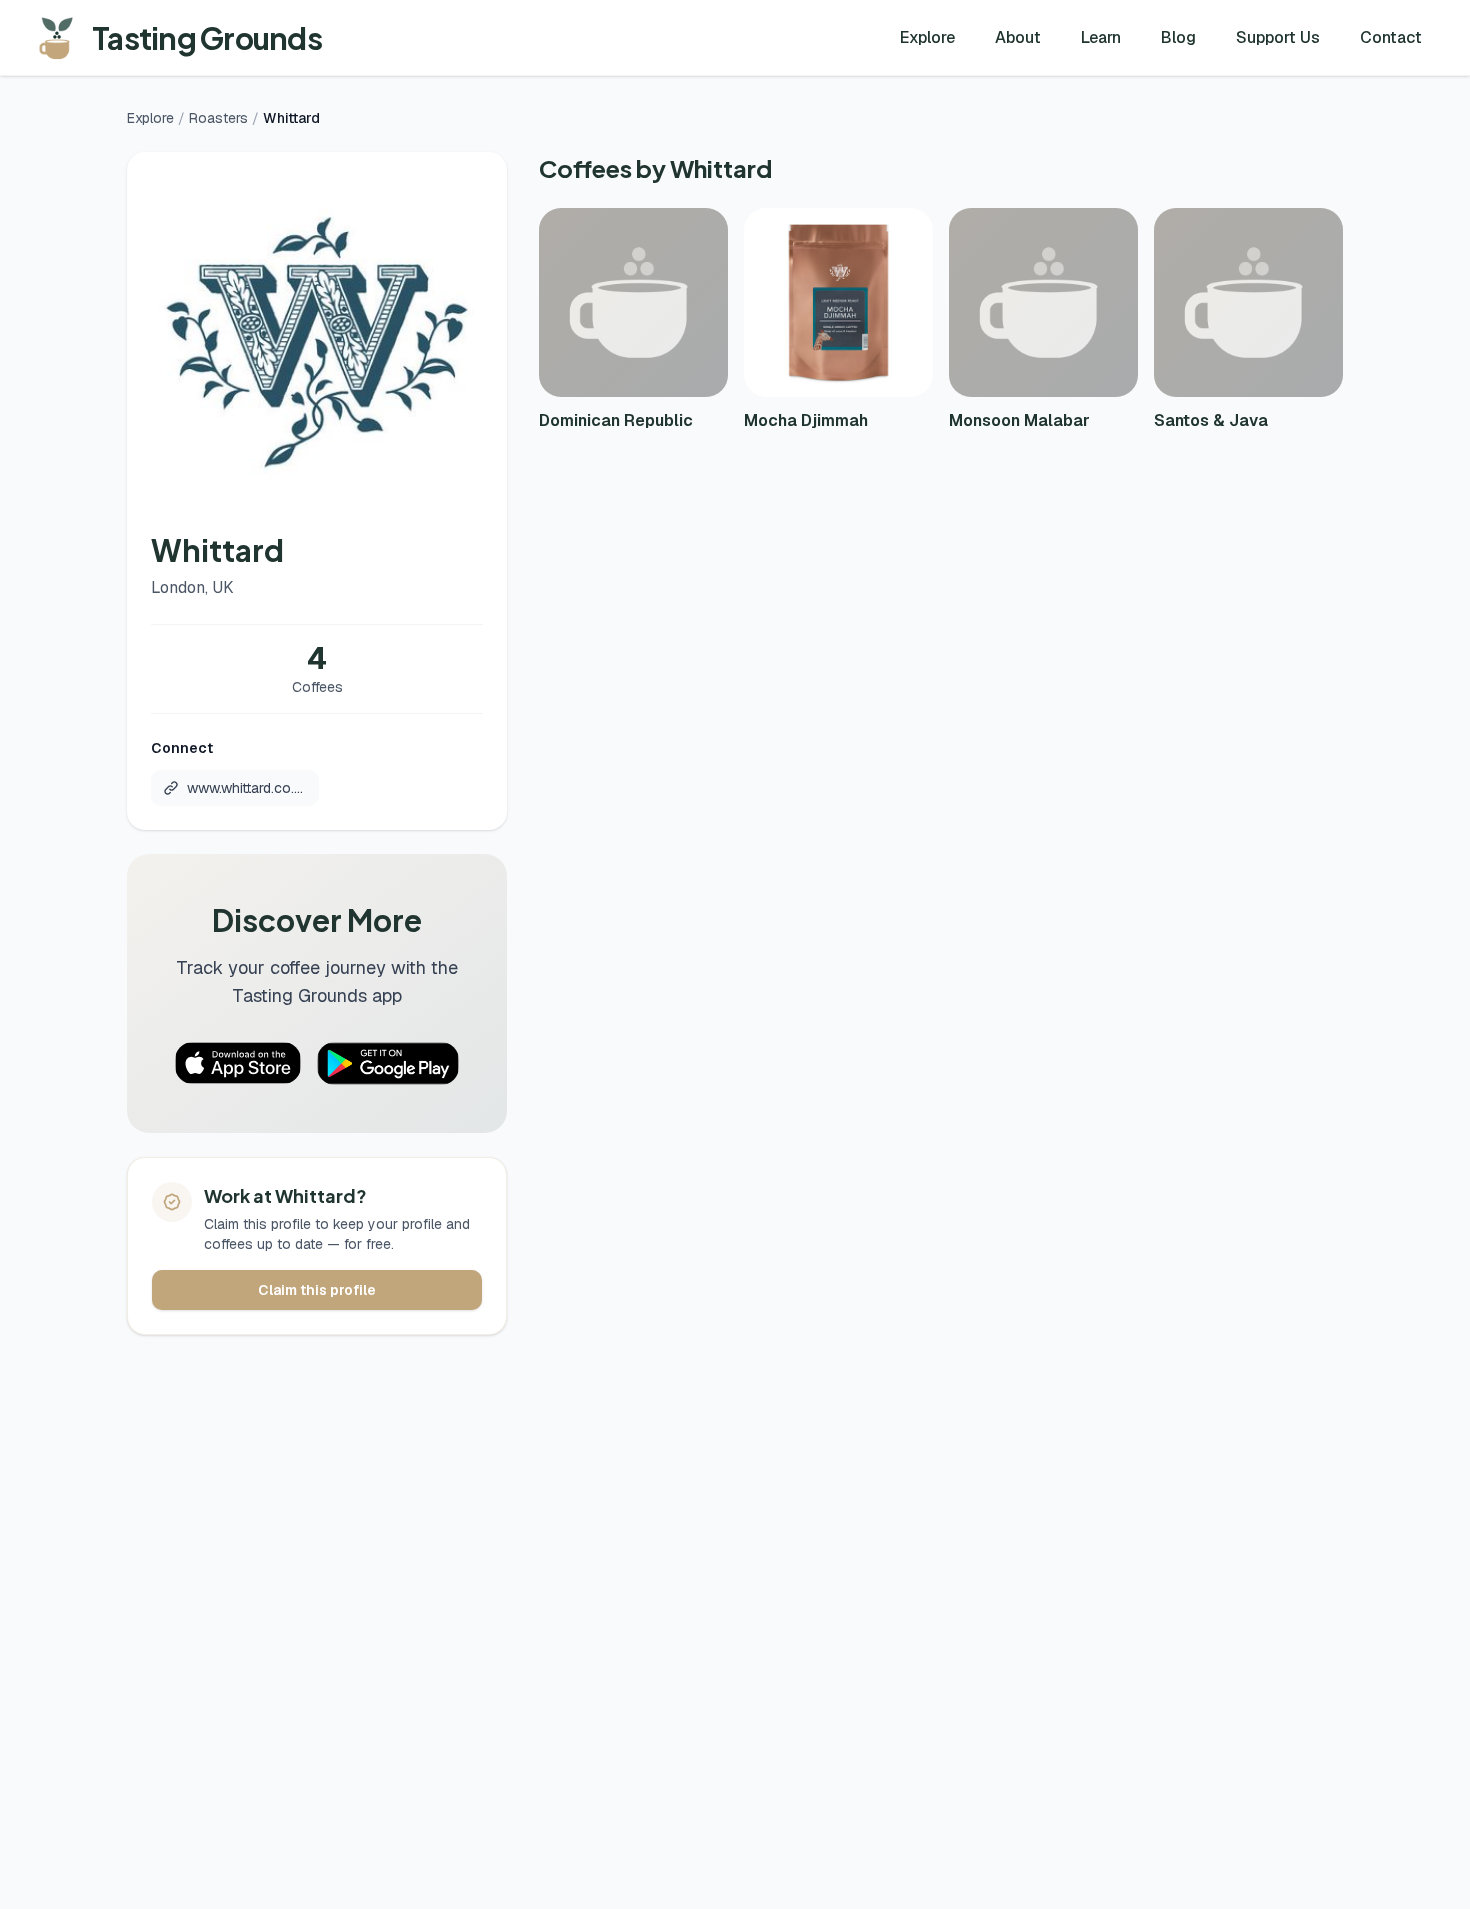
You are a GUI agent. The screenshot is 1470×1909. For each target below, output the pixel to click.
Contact (1391, 37)
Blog (1178, 37)
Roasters (218, 118)
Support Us (1278, 37)
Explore (927, 37)
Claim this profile (317, 1290)
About (1018, 37)
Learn (1101, 37)
